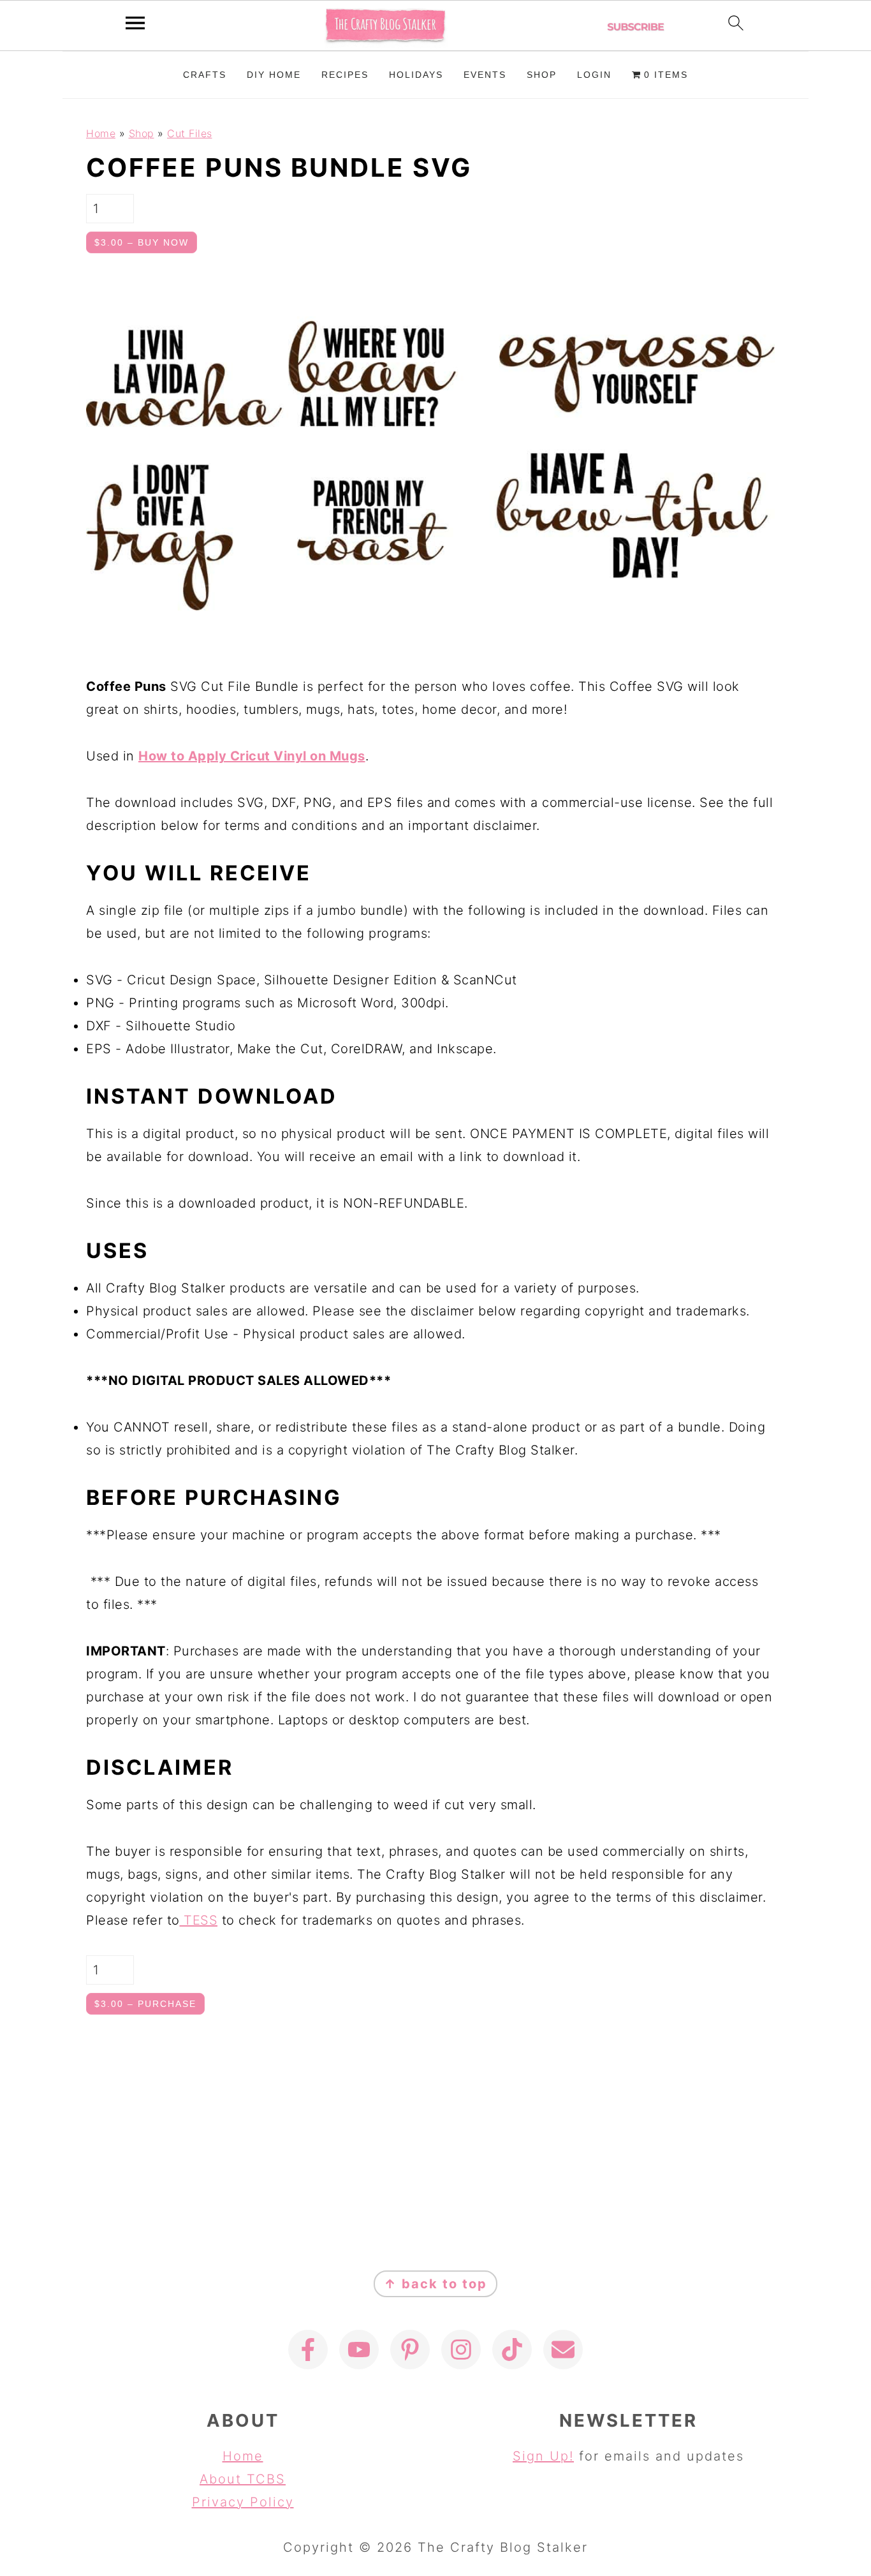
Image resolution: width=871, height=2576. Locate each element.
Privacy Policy (243, 2502)
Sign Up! (543, 2456)
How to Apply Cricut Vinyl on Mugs (252, 756)
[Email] (563, 2350)
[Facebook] (308, 2350)
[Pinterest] (410, 2350)
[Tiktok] (512, 2350)
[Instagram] (461, 2350)
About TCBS (243, 2479)
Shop (142, 133)
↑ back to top (435, 2284)
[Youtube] (359, 2350)
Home (101, 133)
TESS (199, 1920)
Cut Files (190, 133)
